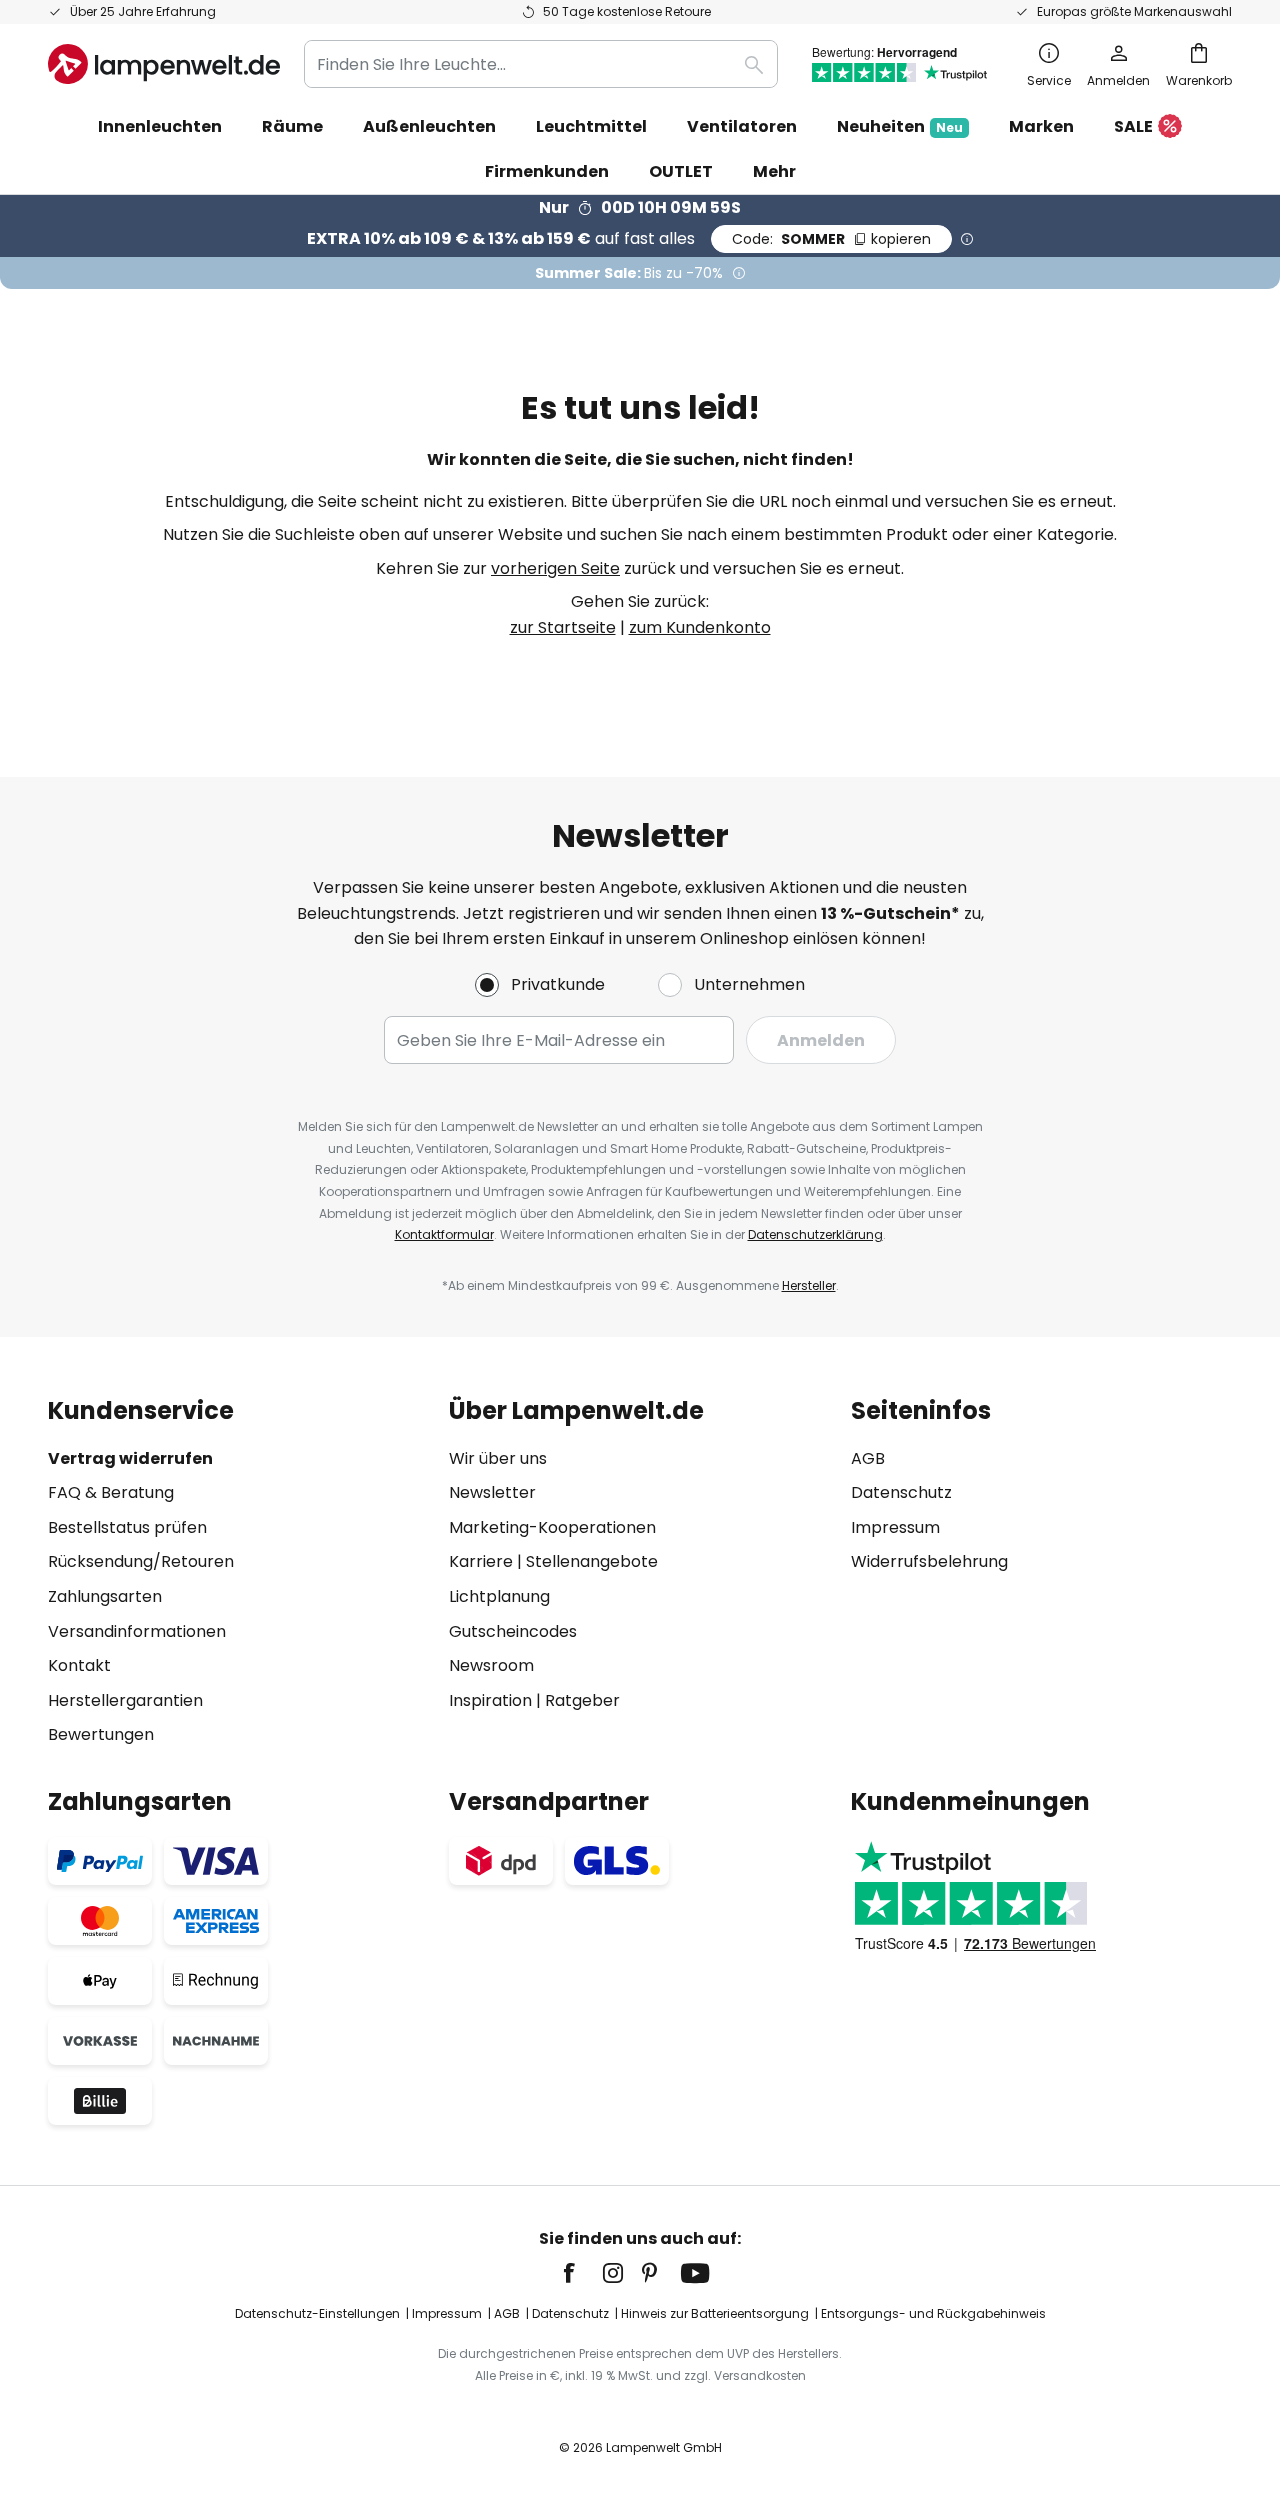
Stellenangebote (592, 1561)
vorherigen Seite (555, 568)
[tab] (238, 1572)
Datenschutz (901, 1492)
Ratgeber (582, 1700)
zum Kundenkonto (700, 627)
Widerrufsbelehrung (929, 1561)
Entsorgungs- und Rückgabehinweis (933, 2313)
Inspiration (490, 1700)
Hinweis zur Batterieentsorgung (715, 2313)
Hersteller (809, 1285)
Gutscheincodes (513, 1631)
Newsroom (491, 1665)
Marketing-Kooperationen (552, 1527)
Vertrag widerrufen (130, 1458)
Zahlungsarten (105, 1596)
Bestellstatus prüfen (127, 1527)
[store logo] (164, 64)
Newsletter (492, 1492)
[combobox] (541, 64)
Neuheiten (900, 126)
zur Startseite (563, 627)
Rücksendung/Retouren (141, 1561)
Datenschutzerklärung (815, 1234)
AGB (868, 1458)
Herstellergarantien (125, 1700)
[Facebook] (582, 2273)
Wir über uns (498, 1458)
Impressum (895, 1527)
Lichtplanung (499, 1596)
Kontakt (79, 1665)
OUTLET (681, 171)
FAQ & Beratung (111, 1492)
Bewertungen (101, 1734)
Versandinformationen (137, 1631)
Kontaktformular (444, 1234)
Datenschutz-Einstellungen (317, 2313)
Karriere (481, 1561)
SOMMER (831, 239)
